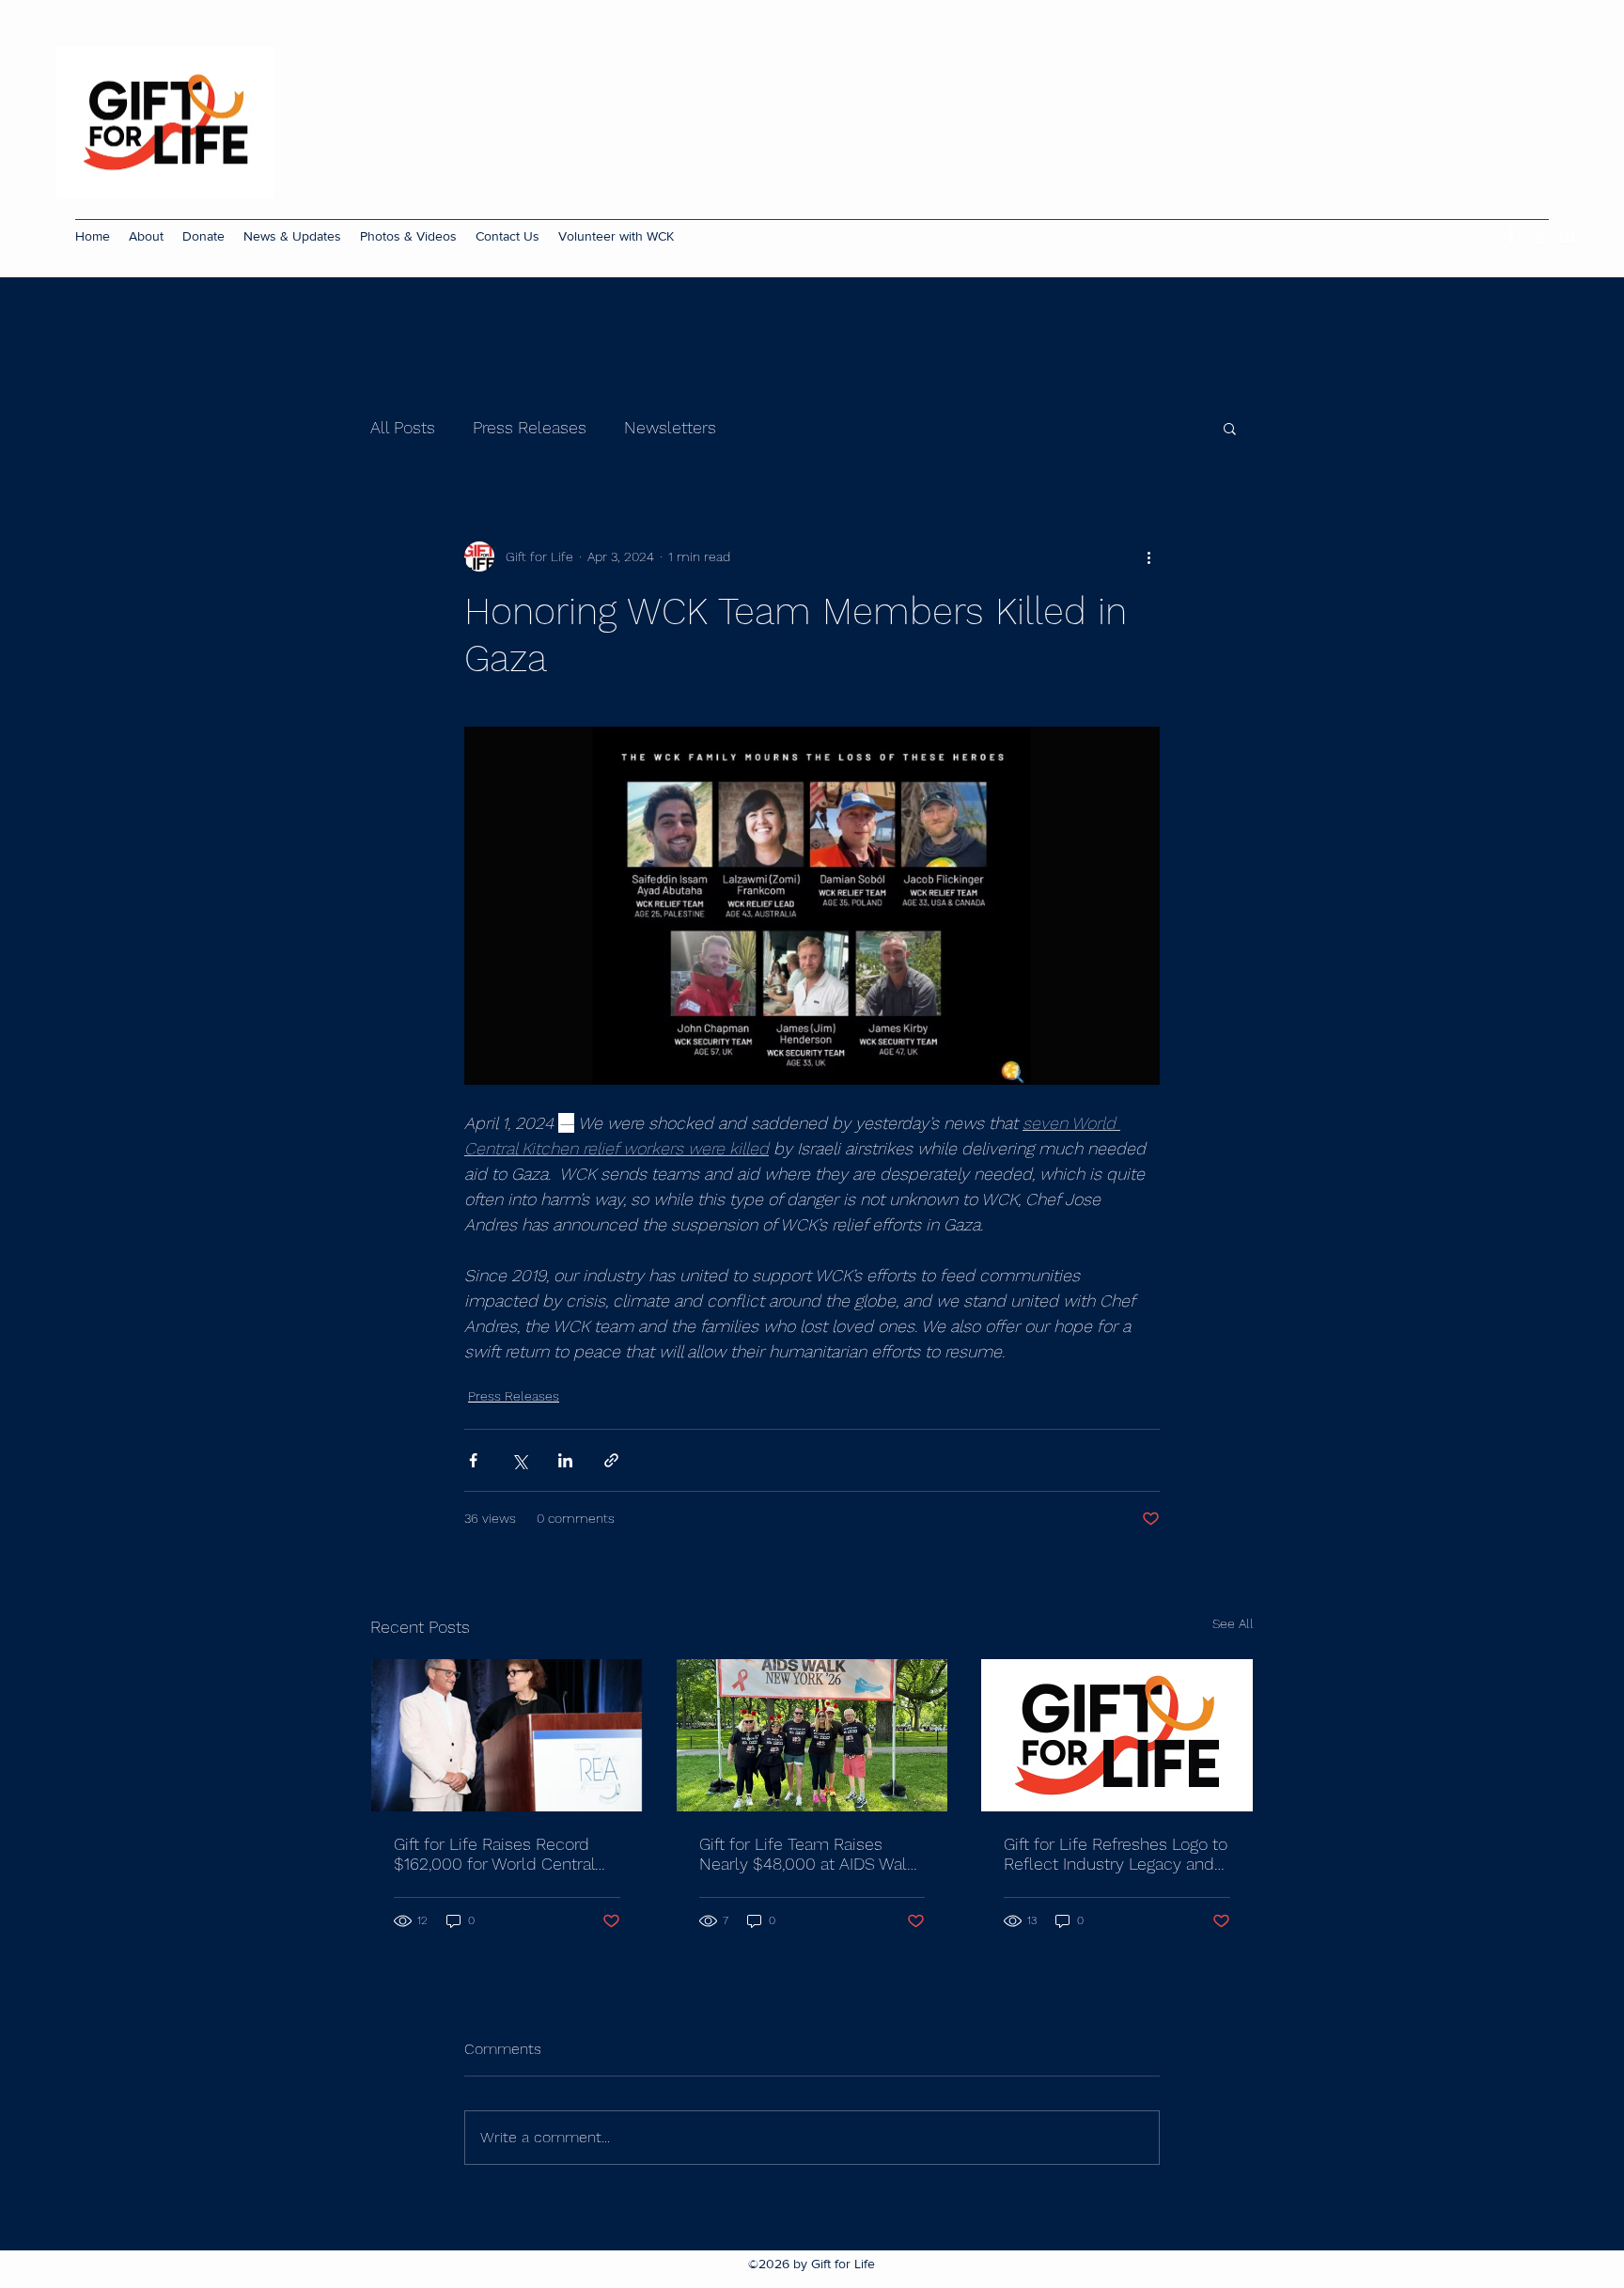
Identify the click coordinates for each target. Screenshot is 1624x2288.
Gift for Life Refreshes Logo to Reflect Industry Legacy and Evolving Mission (1116, 1854)
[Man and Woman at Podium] (507, 1735)
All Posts (403, 427)
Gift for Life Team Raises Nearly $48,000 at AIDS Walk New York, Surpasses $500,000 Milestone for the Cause (807, 1854)
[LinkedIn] (1568, 236)
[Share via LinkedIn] (565, 1460)
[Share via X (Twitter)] (519, 1460)
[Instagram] (1539, 236)
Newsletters (670, 427)
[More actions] (1148, 556)
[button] (1230, 428)
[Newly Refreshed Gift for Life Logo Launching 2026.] (1117, 1735)
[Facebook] (1511, 236)
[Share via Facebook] (473, 1460)
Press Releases (530, 427)
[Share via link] (611, 1460)
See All (1233, 1623)
